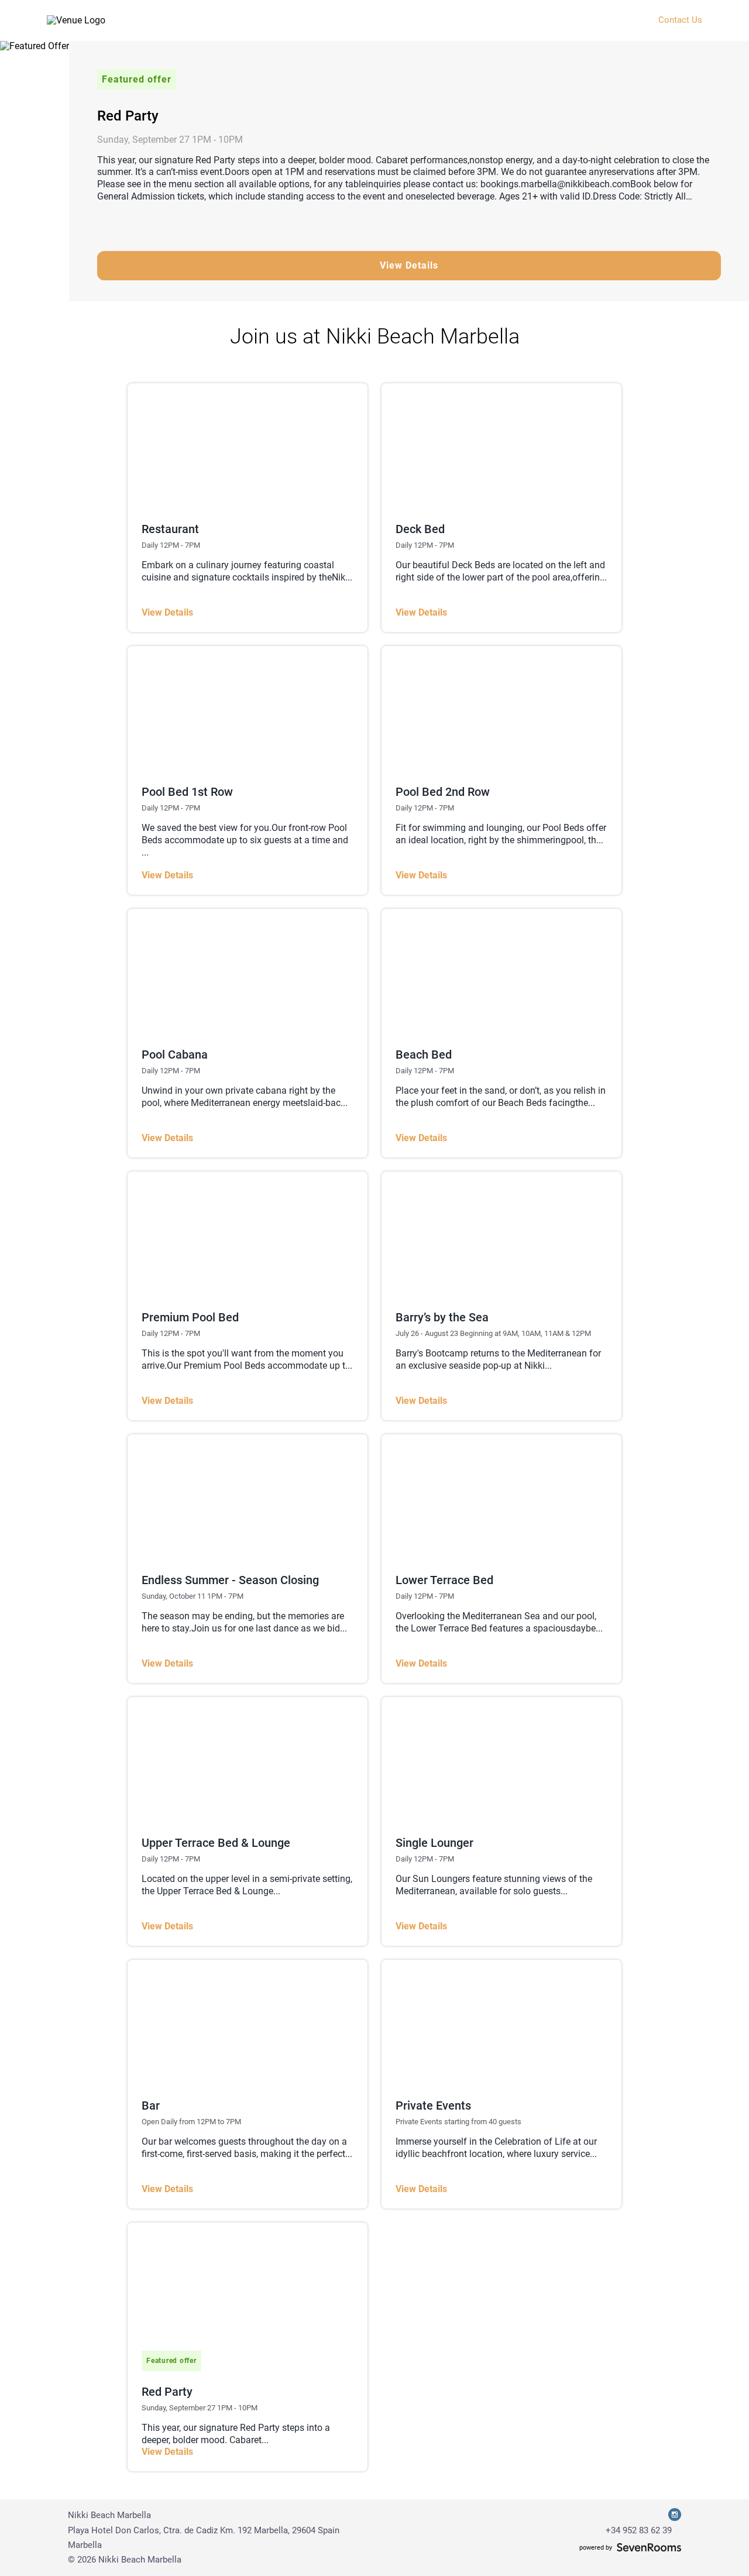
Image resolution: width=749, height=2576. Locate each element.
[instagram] (675, 2515)
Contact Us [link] (680, 20)
